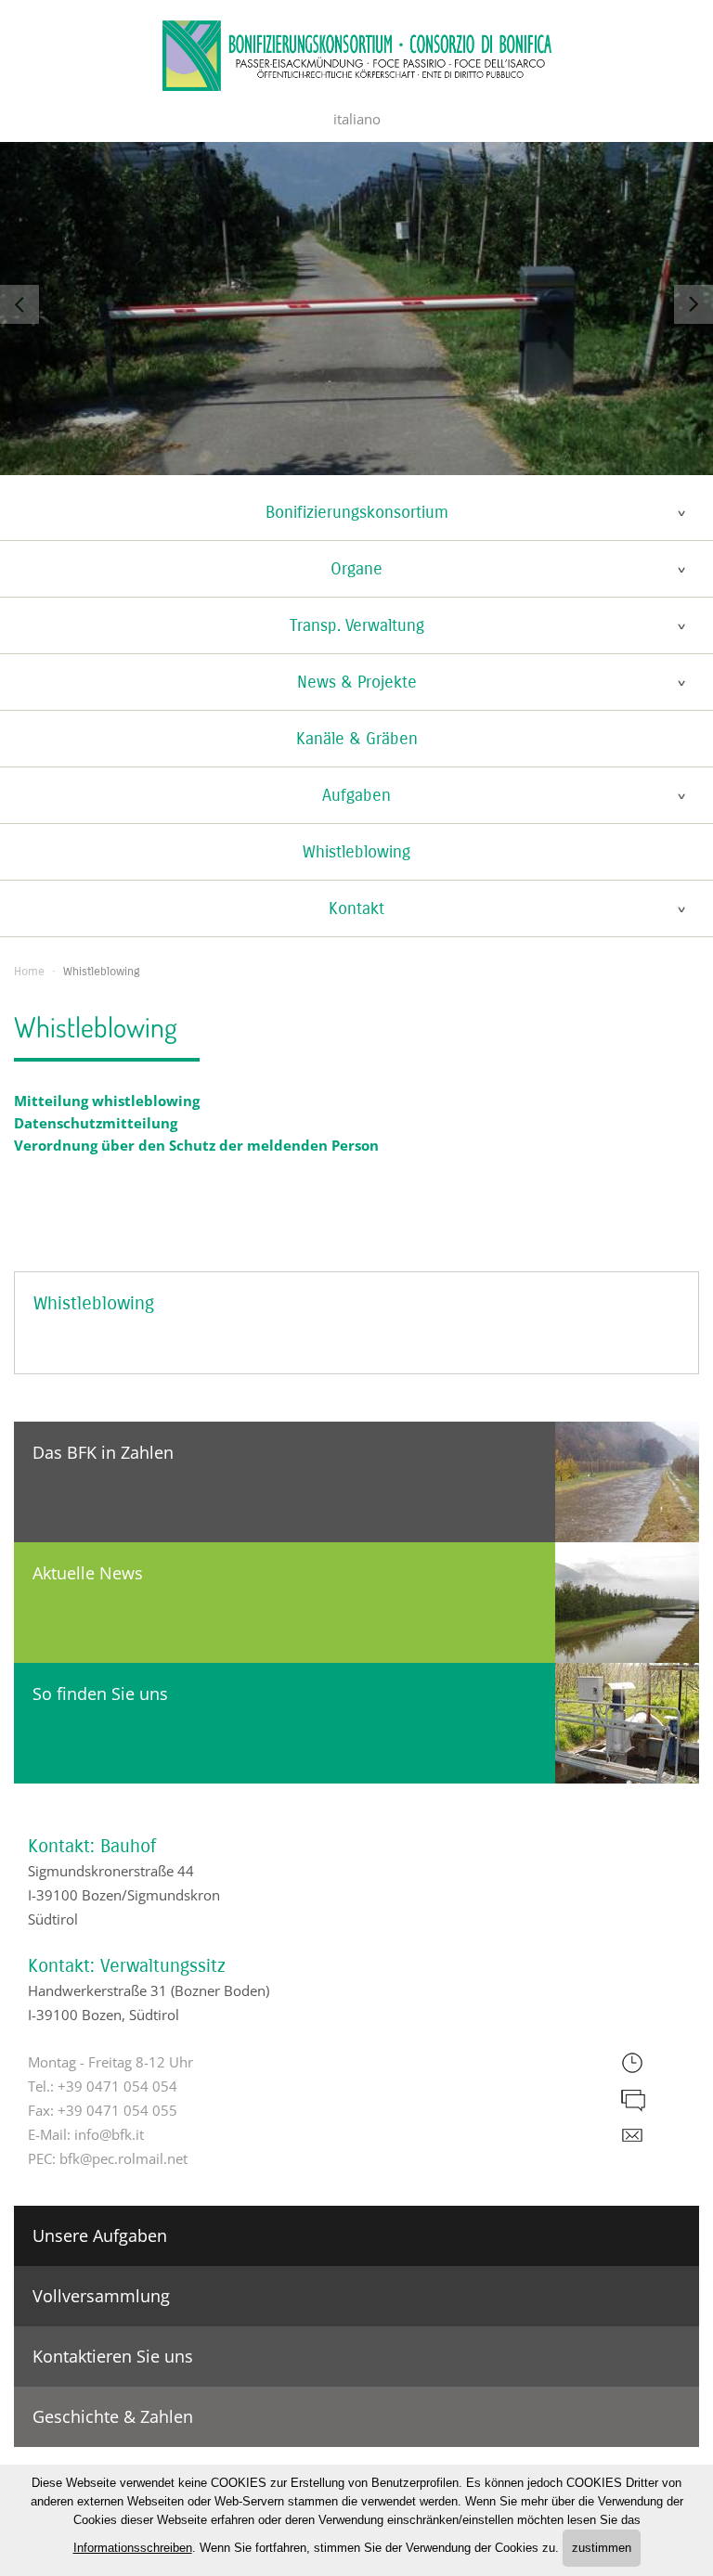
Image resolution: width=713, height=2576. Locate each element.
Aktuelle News (88, 1573)
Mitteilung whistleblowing (107, 1101)
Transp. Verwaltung (357, 625)
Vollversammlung (101, 2296)
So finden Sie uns (100, 1694)
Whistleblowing (356, 852)
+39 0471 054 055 (117, 2110)
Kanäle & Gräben (357, 739)
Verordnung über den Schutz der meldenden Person (196, 1145)
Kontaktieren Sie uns (113, 2356)
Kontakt (356, 908)
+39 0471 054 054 (117, 2086)
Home (29, 972)
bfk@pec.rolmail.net (123, 2158)
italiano (357, 119)
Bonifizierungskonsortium (357, 512)
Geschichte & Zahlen (113, 2416)
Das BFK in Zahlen (103, 1452)
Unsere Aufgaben (100, 2235)
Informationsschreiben (133, 2548)
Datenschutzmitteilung (96, 1123)
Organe (356, 569)
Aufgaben (356, 795)
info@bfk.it (109, 2134)
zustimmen (602, 2548)
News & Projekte (357, 682)
